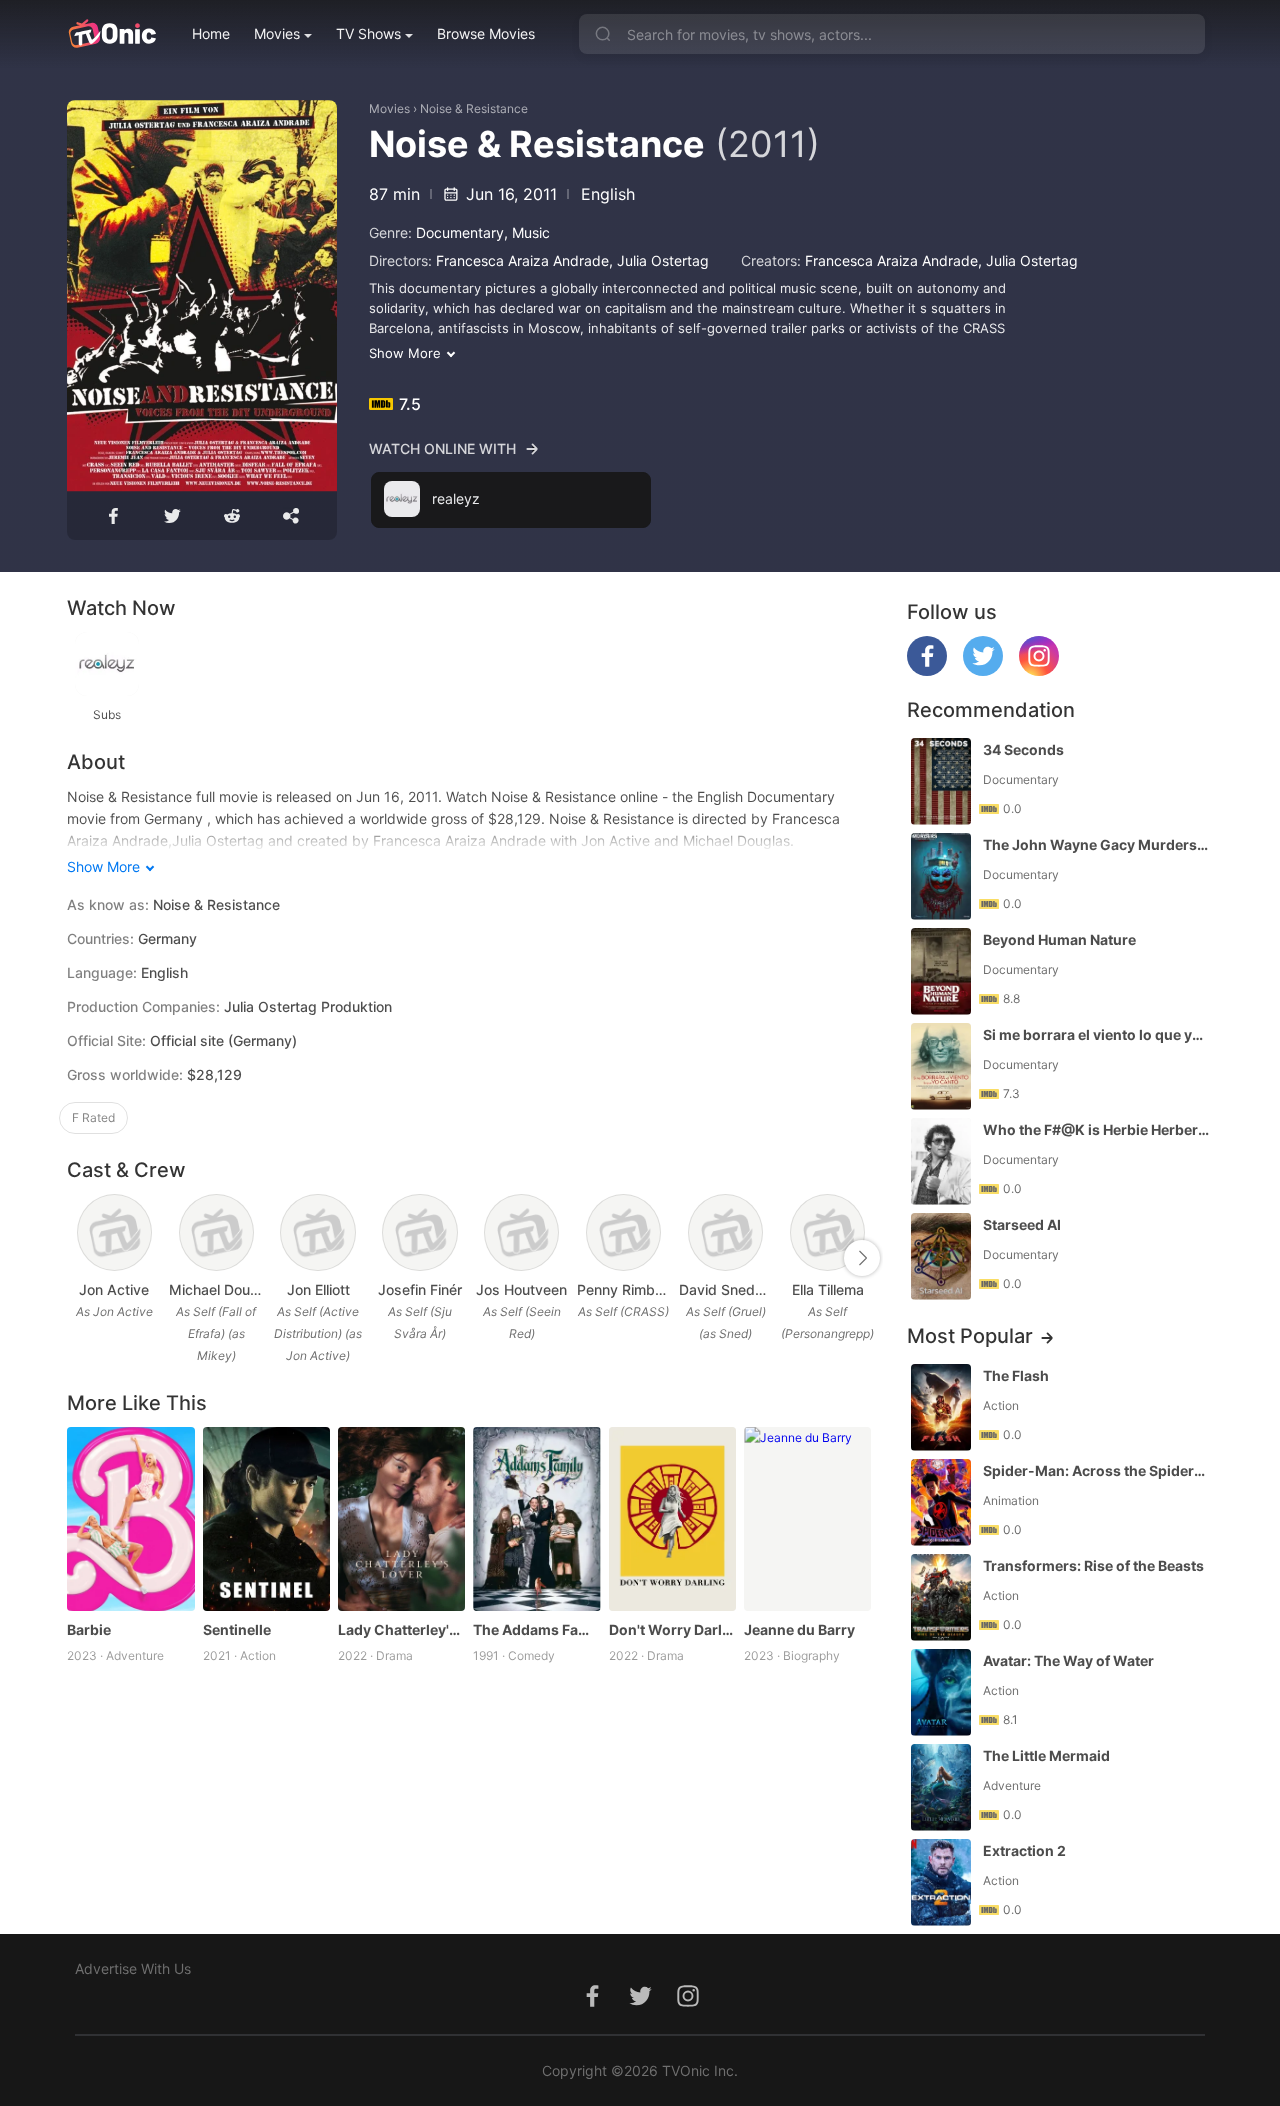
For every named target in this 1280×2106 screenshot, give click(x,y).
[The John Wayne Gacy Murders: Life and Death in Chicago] (941, 876)
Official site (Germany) (223, 1040)
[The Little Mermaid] (941, 1787)
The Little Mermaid (1046, 1755)
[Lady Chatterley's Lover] (401, 1519)
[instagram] (1039, 670)
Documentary (460, 232)
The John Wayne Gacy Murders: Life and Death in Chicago (1096, 844)
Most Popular (970, 1336)
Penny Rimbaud (624, 1289)
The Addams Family (536, 1629)
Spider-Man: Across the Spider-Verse (1096, 1470)
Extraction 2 (1024, 1850)
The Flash (1016, 1375)
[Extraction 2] (941, 1882)
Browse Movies (486, 33)
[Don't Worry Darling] (672, 1519)
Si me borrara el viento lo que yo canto (1096, 1034)
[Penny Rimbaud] (623, 1232)
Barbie (89, 1629)
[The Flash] (941, 1407)
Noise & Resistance (474, 108)
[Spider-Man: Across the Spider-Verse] (941, 1502)
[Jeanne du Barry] (807, 1519)
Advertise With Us (133, 1968)
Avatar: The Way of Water (1068, 1660)
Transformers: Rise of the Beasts (1093, 1565)
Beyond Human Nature (1059, 939)
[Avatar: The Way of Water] (941, 1692)
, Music (527, 232)
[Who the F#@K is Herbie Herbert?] (941, 1161)
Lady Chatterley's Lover (401, 1629)
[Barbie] (130, 1519)
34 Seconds (1023, 749)
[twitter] (983, 670)
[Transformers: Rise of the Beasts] (941, 1597)
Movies (277, 33)
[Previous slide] (80, 1258)
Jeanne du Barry (799, 1629)
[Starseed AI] (941, 1256)
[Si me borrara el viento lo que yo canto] (941, 1066)
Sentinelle (237, 1629)
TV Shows (368, 33)
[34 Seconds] (941, 781)
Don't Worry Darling (672, 1629)
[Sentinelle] (266, 1519)
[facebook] (927, 670)
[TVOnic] (111, 34)
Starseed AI (1022, 1224)
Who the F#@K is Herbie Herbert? (1096, 1129)
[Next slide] (862, 1258)
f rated (93, 1117)
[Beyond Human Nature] (941, 971)
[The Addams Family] (536, 1519)
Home (211, 33)
